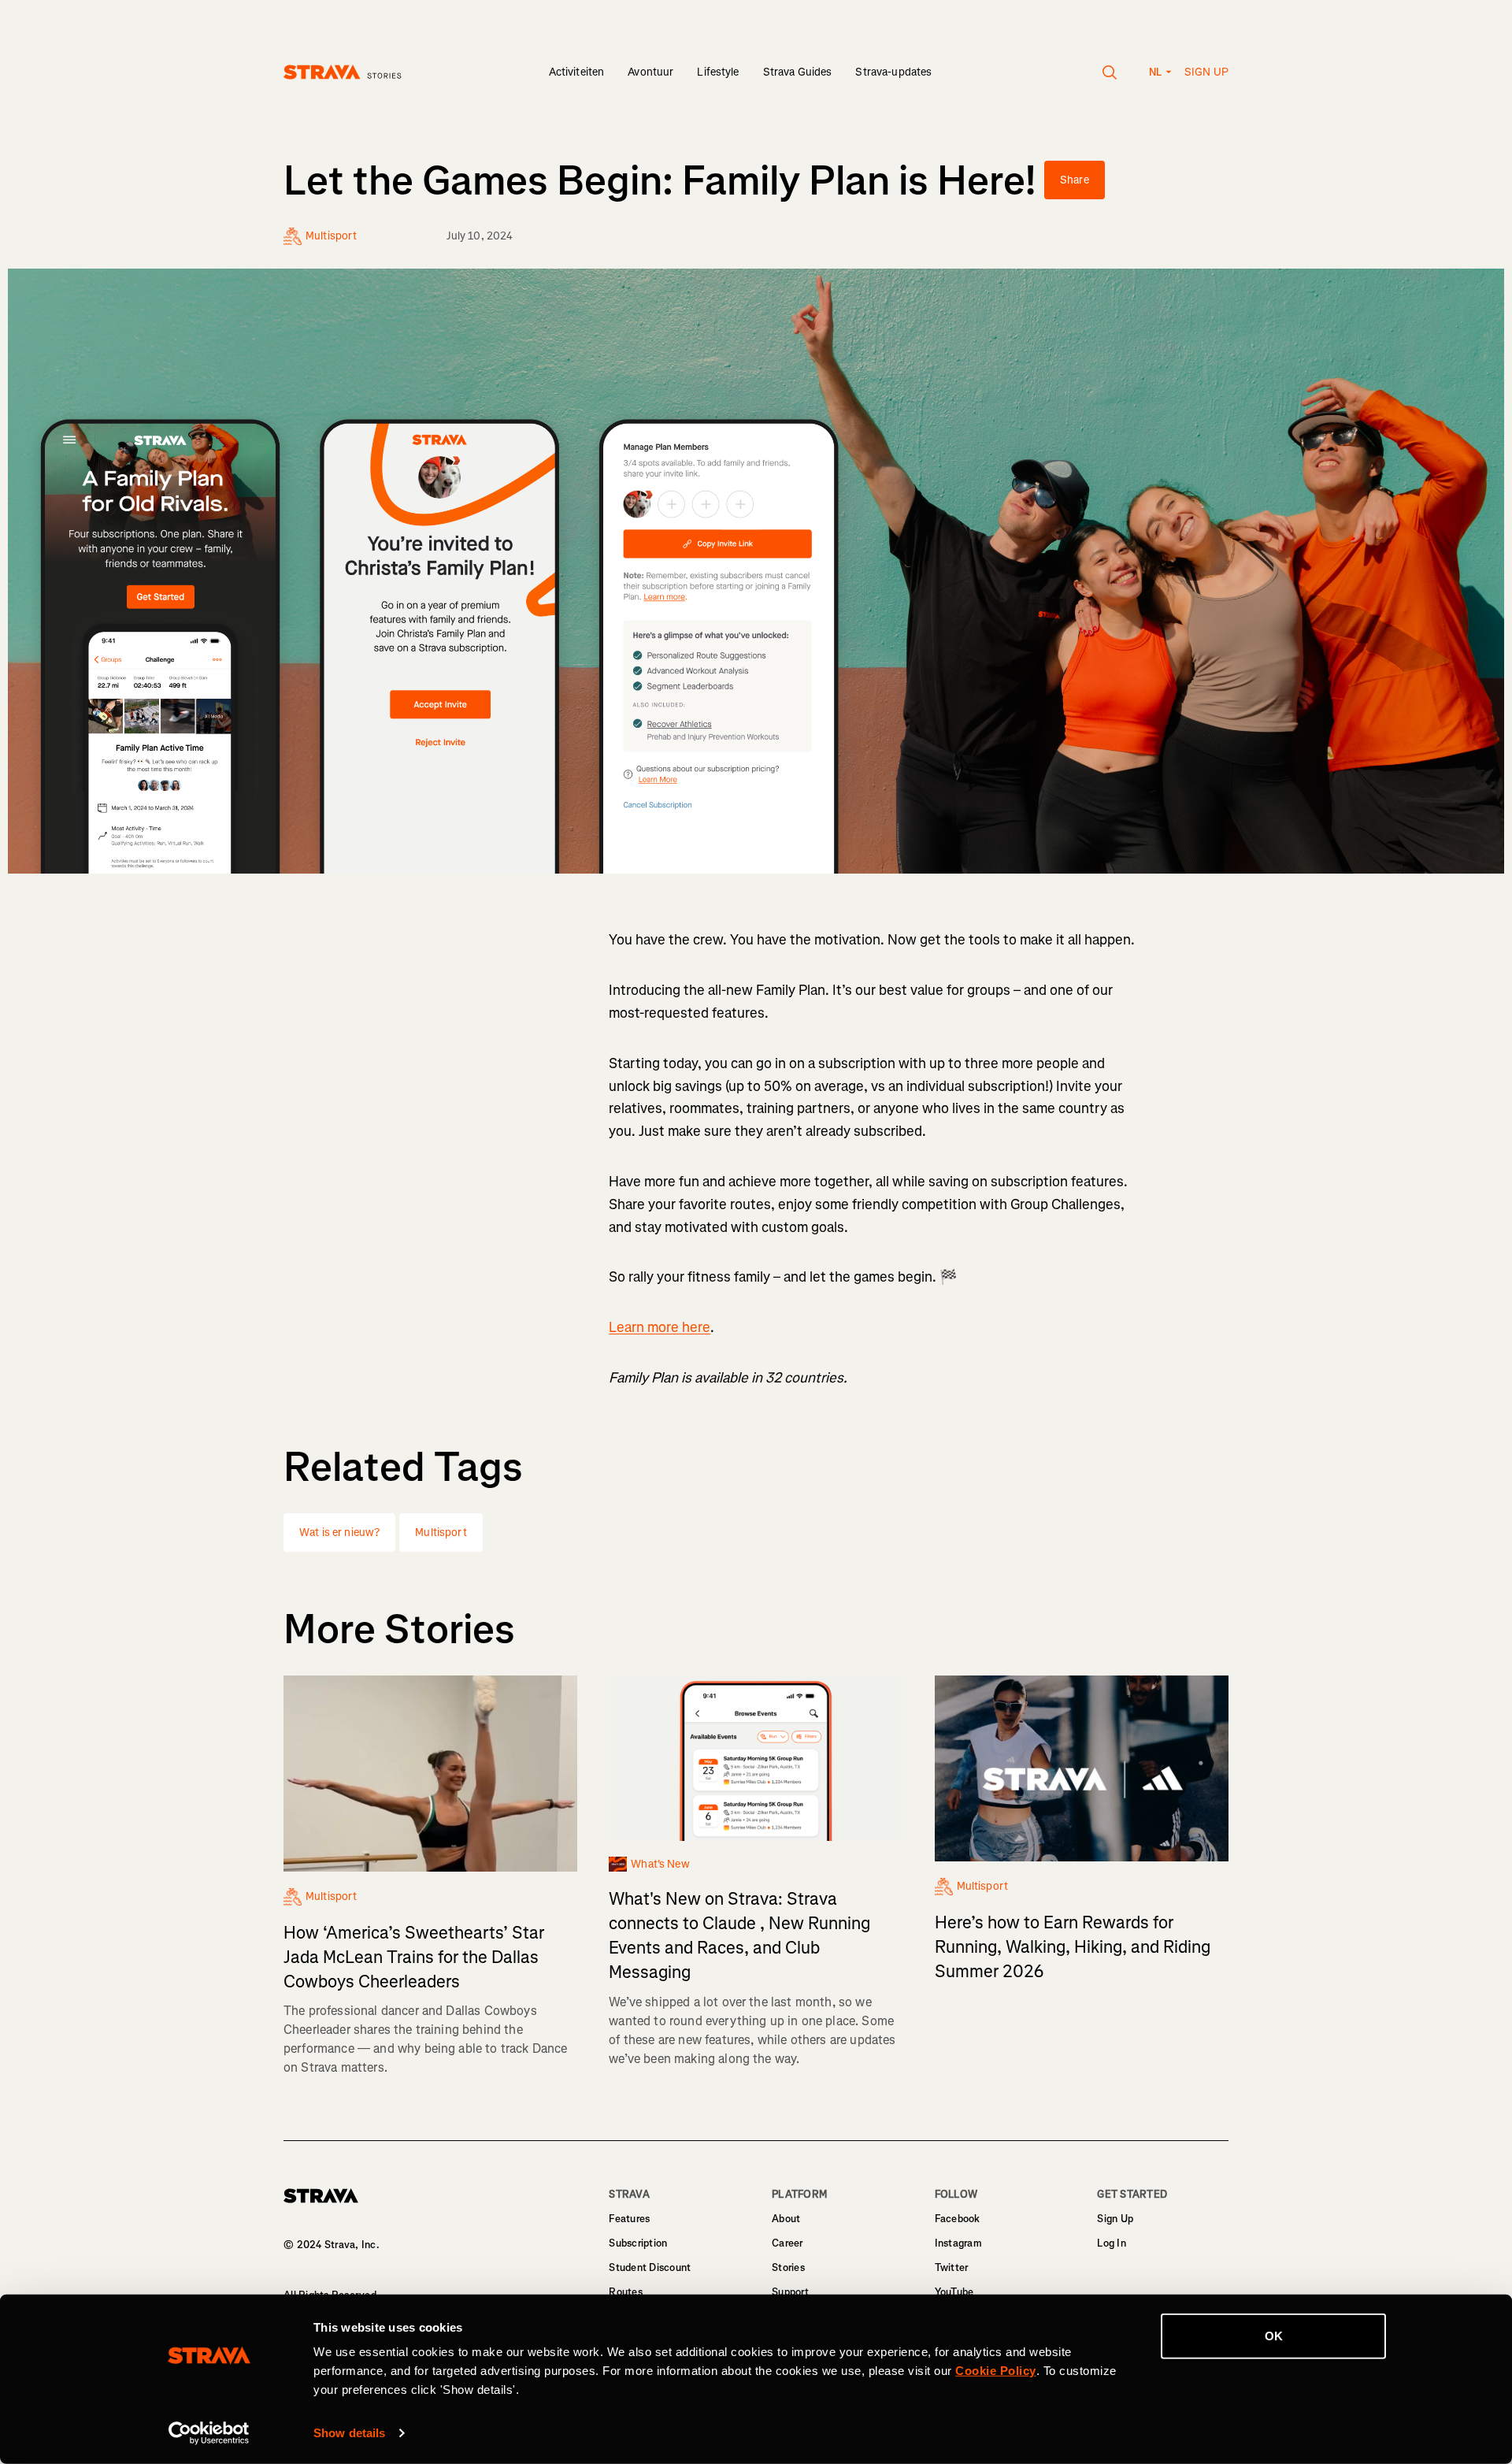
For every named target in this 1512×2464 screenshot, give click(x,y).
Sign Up (1115, 2219)
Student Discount (650, 2267)
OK (1274, 2336)
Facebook (958, 2219)
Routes (626, 2292)
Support (790, 2292)
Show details (349, 2433)
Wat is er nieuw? (339, 1533)
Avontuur (650, 72)
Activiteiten (577, 72)
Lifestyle (718, 72)
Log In (1112, 2243)
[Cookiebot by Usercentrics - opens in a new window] (209, 2433)
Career (787, 2243)
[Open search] (1110, 72)
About (786, 2219)
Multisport (441, 1533)
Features (629, 2219)
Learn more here (660, 1327)
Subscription (638, 2243)
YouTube (954, 2292)
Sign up (1206, 72)
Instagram (958, 2243)
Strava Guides (798, 72)
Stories (788, 2267)
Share (1075, 180)
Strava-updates (893, 72)
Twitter (952, 2267)
